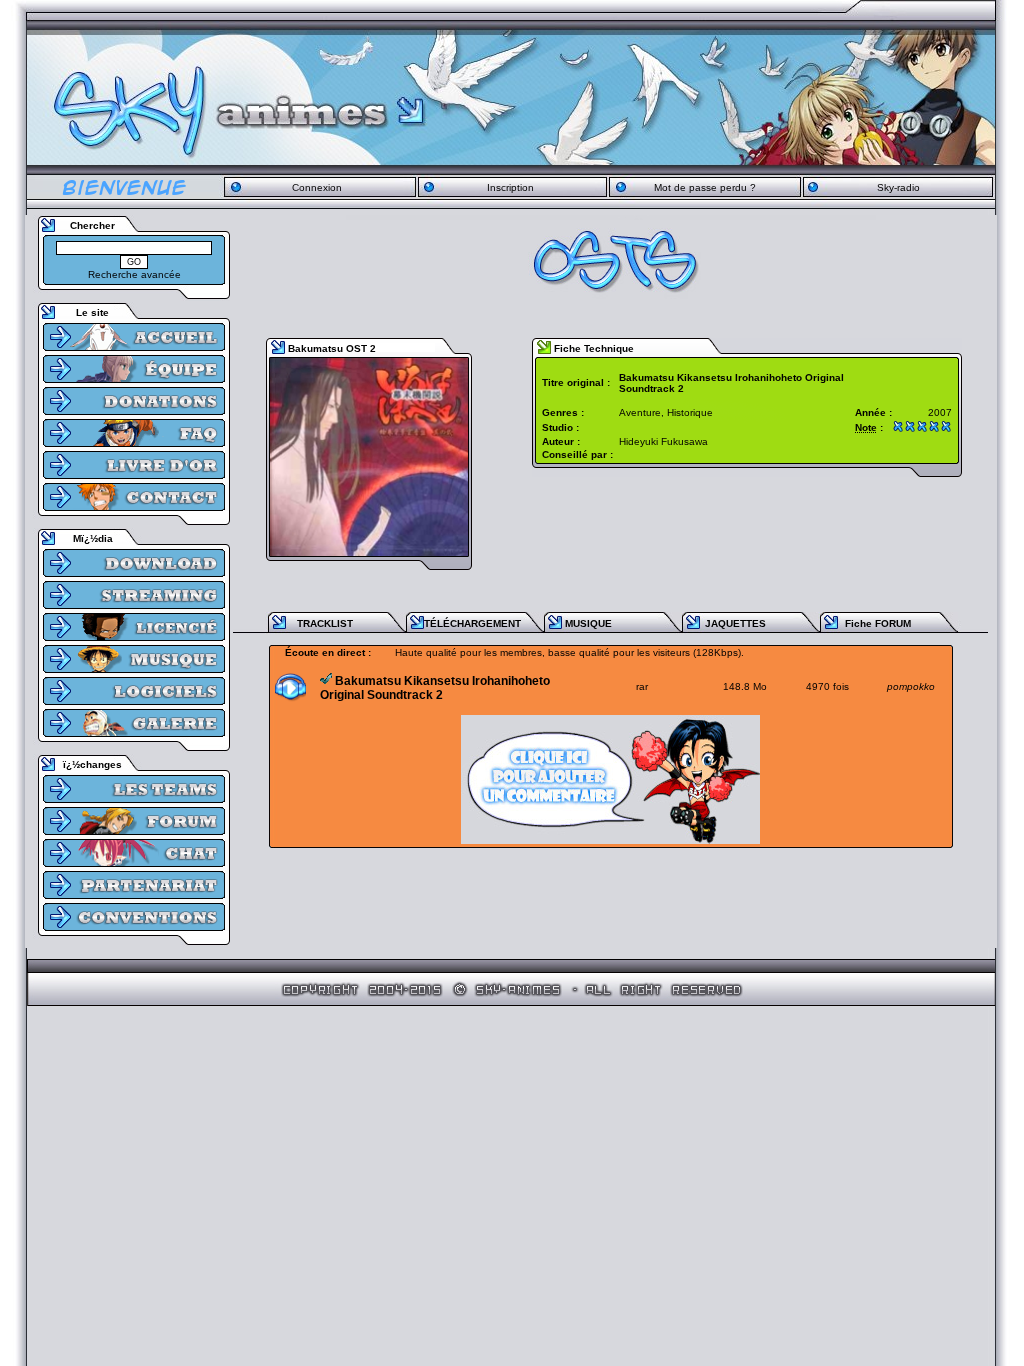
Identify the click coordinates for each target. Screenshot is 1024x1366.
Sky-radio (898, 187)
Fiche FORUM (878, 623)
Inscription (510, 187)
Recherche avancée (134, 274)
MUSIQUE (588, 623)
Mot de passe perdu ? (705, 187)
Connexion (317, 187)
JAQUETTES (735, 623)
